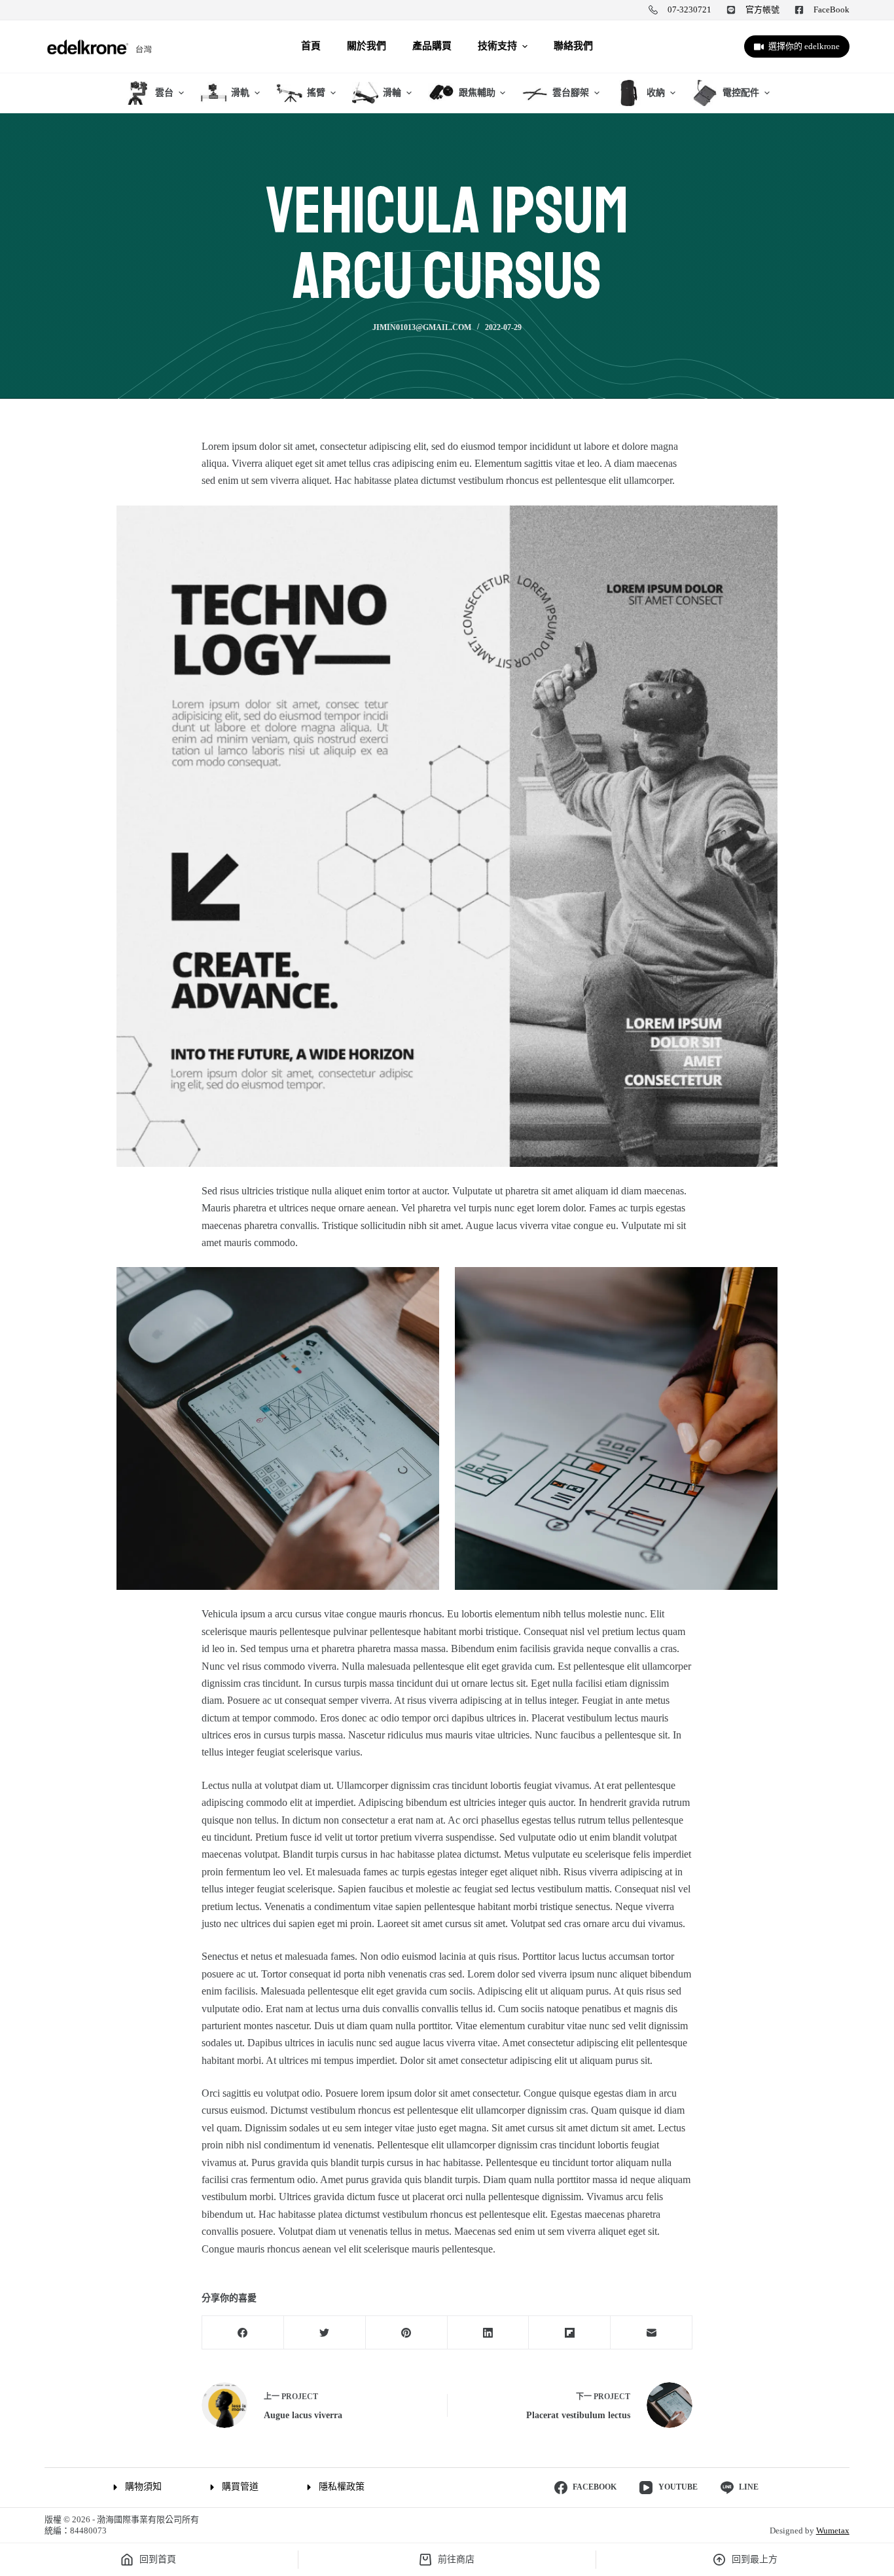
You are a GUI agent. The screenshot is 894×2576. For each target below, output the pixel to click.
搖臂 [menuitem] (316, 93)
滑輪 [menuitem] (392, 93)
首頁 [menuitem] (311, 46)
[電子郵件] (652, 2333)
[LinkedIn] (489, 2333)
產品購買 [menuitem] (432, 46)
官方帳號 (762, 9)
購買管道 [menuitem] (240, 2487)
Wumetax (833, 2530)
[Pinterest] (407, 2333)
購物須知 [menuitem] (143, 2487)
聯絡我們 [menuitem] (573, 46)
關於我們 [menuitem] (367, 46)
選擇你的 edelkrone (804, 46)
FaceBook (831, 9)
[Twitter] (325, 2333)
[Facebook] (243, 2333)
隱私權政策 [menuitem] (342, 2487)
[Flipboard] (570, 2333)
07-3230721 (689, 9)
